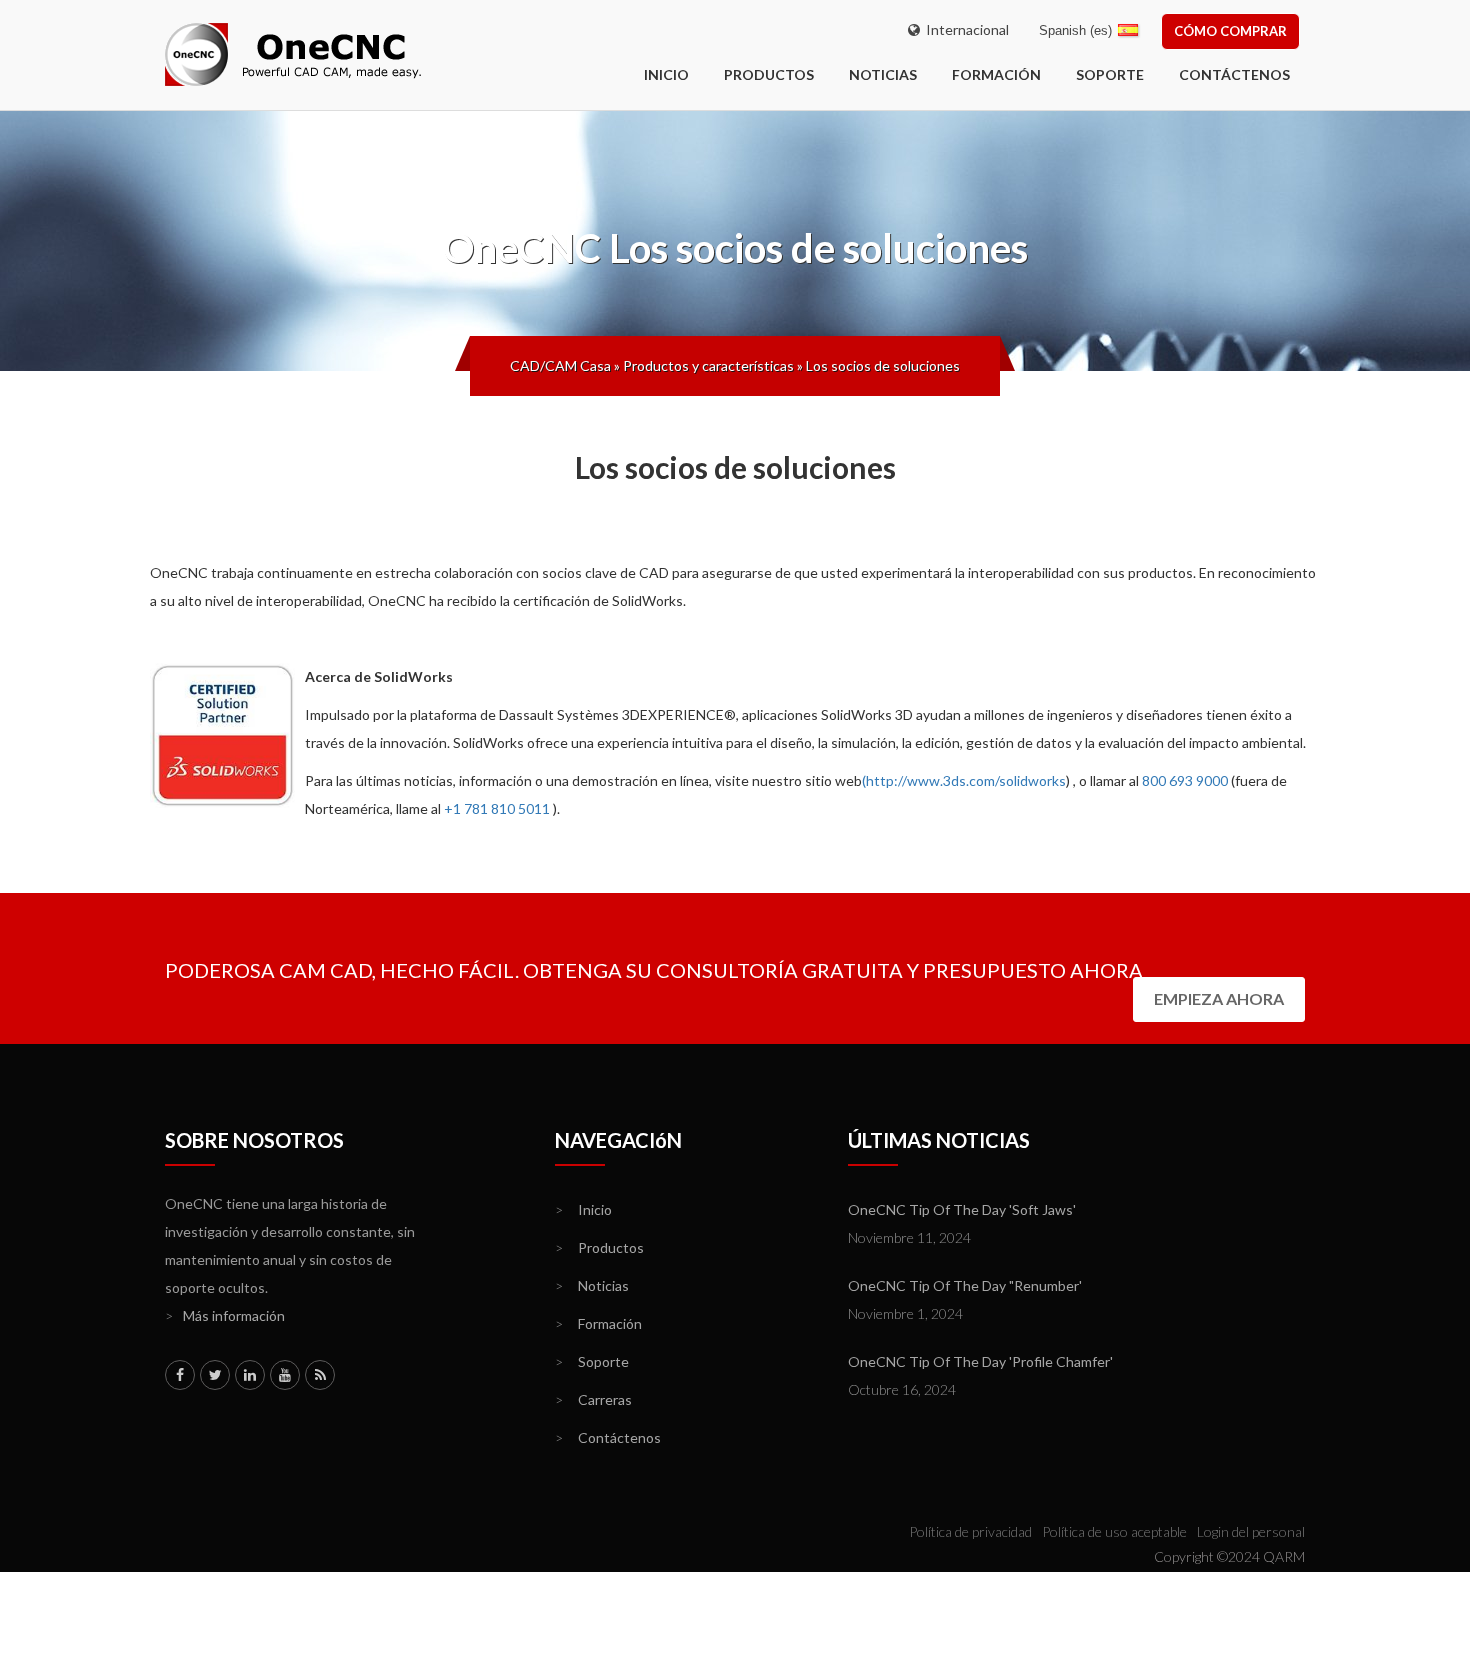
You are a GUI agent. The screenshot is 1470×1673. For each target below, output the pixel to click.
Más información (225, 1315)
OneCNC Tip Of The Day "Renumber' (965, 1285)
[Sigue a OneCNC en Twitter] (215, 1375)
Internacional (964, 29)
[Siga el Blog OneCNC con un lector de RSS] (320, 1375)
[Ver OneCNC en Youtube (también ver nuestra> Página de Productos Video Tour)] (285, 1375)
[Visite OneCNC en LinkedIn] (250, 1375)
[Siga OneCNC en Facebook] (180, 1375)
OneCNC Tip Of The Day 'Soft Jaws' (962, 1209)
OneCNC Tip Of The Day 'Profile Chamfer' (980, 1361)
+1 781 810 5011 (497, 808)
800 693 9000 (1185, 780)
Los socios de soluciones (883, 365)
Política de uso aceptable (1114, 1531)
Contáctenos (1234, 74)
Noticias (883, 74)
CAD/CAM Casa (560, 365)
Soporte (1110, 74)
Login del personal (1251, 1531)
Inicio (583, 1209)
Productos (769, 74)
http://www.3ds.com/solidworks (966, 780)
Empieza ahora (1219, 998)
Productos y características (708, 365)
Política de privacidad (970, 1531)
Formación (996, 74)
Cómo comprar (1230, 31)
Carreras (593, 1399)
